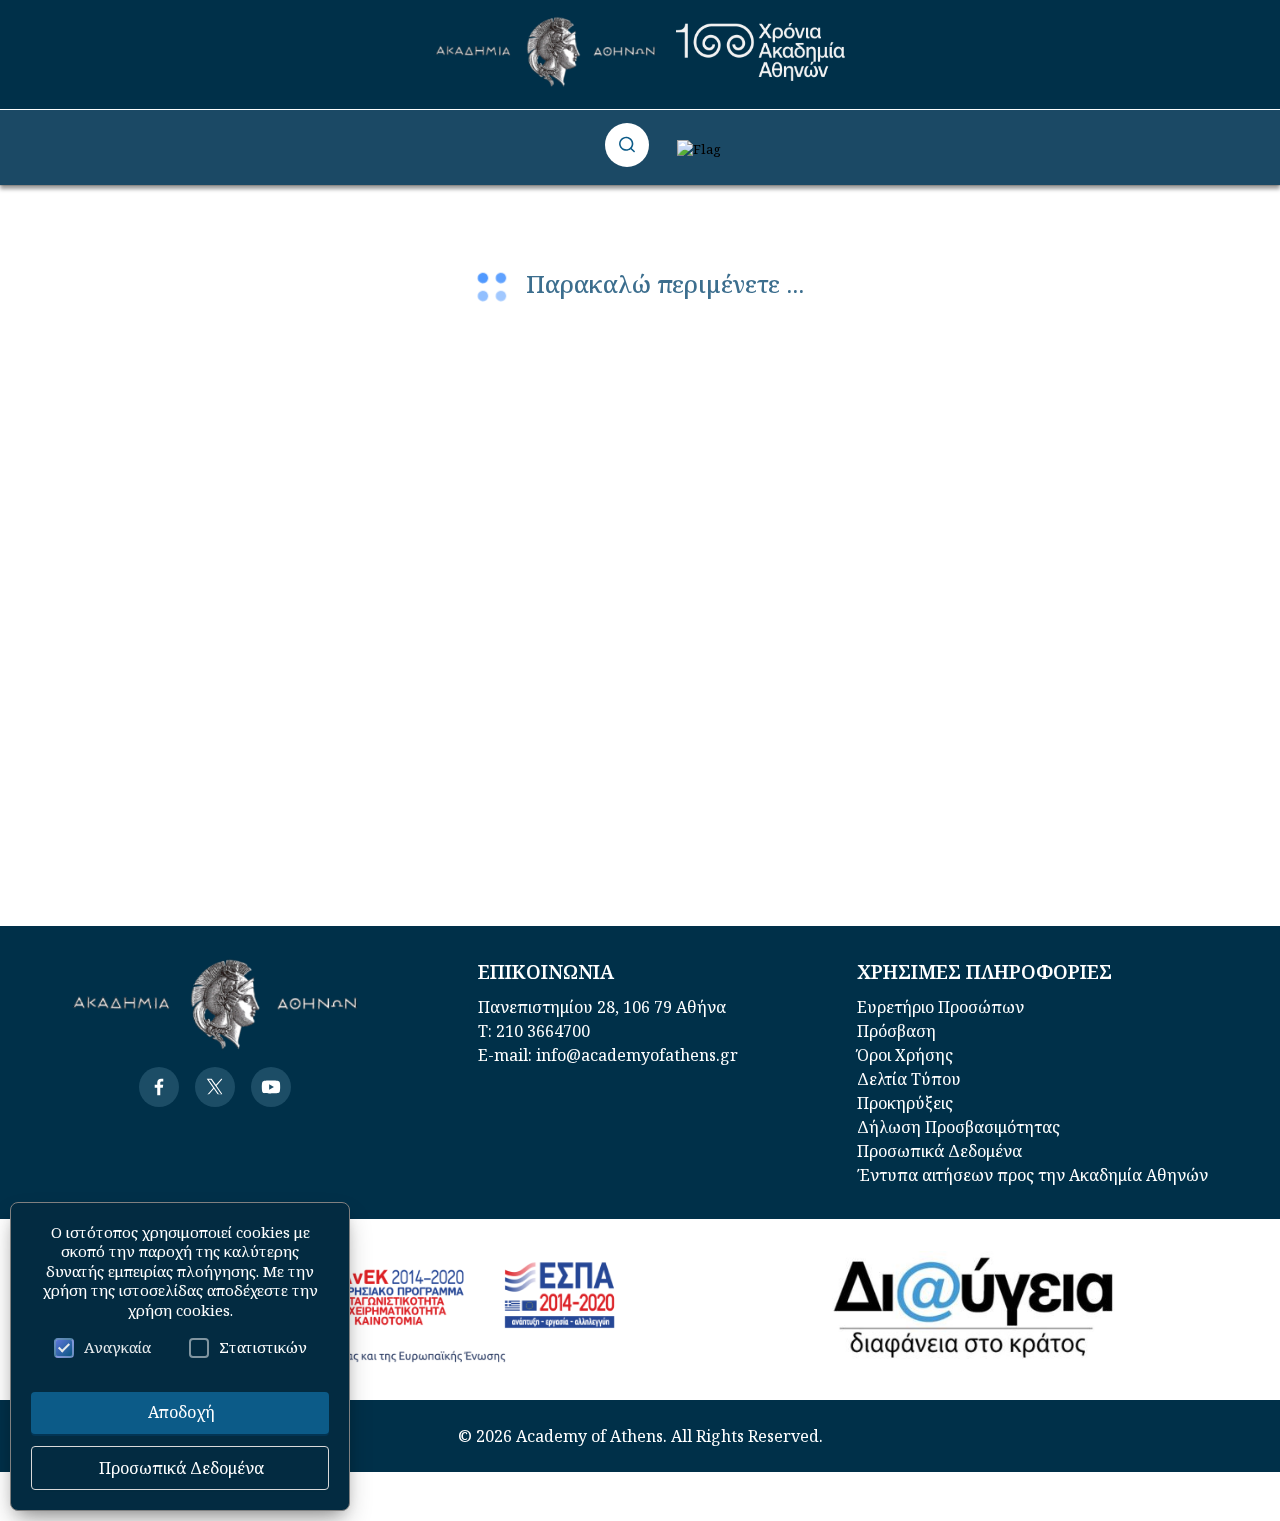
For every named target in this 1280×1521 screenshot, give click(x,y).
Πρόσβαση (896, 1031)
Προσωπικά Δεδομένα (939, 1151)
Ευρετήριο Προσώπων (940, 1007)
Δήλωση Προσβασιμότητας (958, 1127)
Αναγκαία (117, 1347)
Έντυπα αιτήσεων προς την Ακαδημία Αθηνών (1032, 1175)
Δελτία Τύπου (909, 1079)
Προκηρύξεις (905, 1103)
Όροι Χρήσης (905, 1055)
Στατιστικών (263, 1347)
